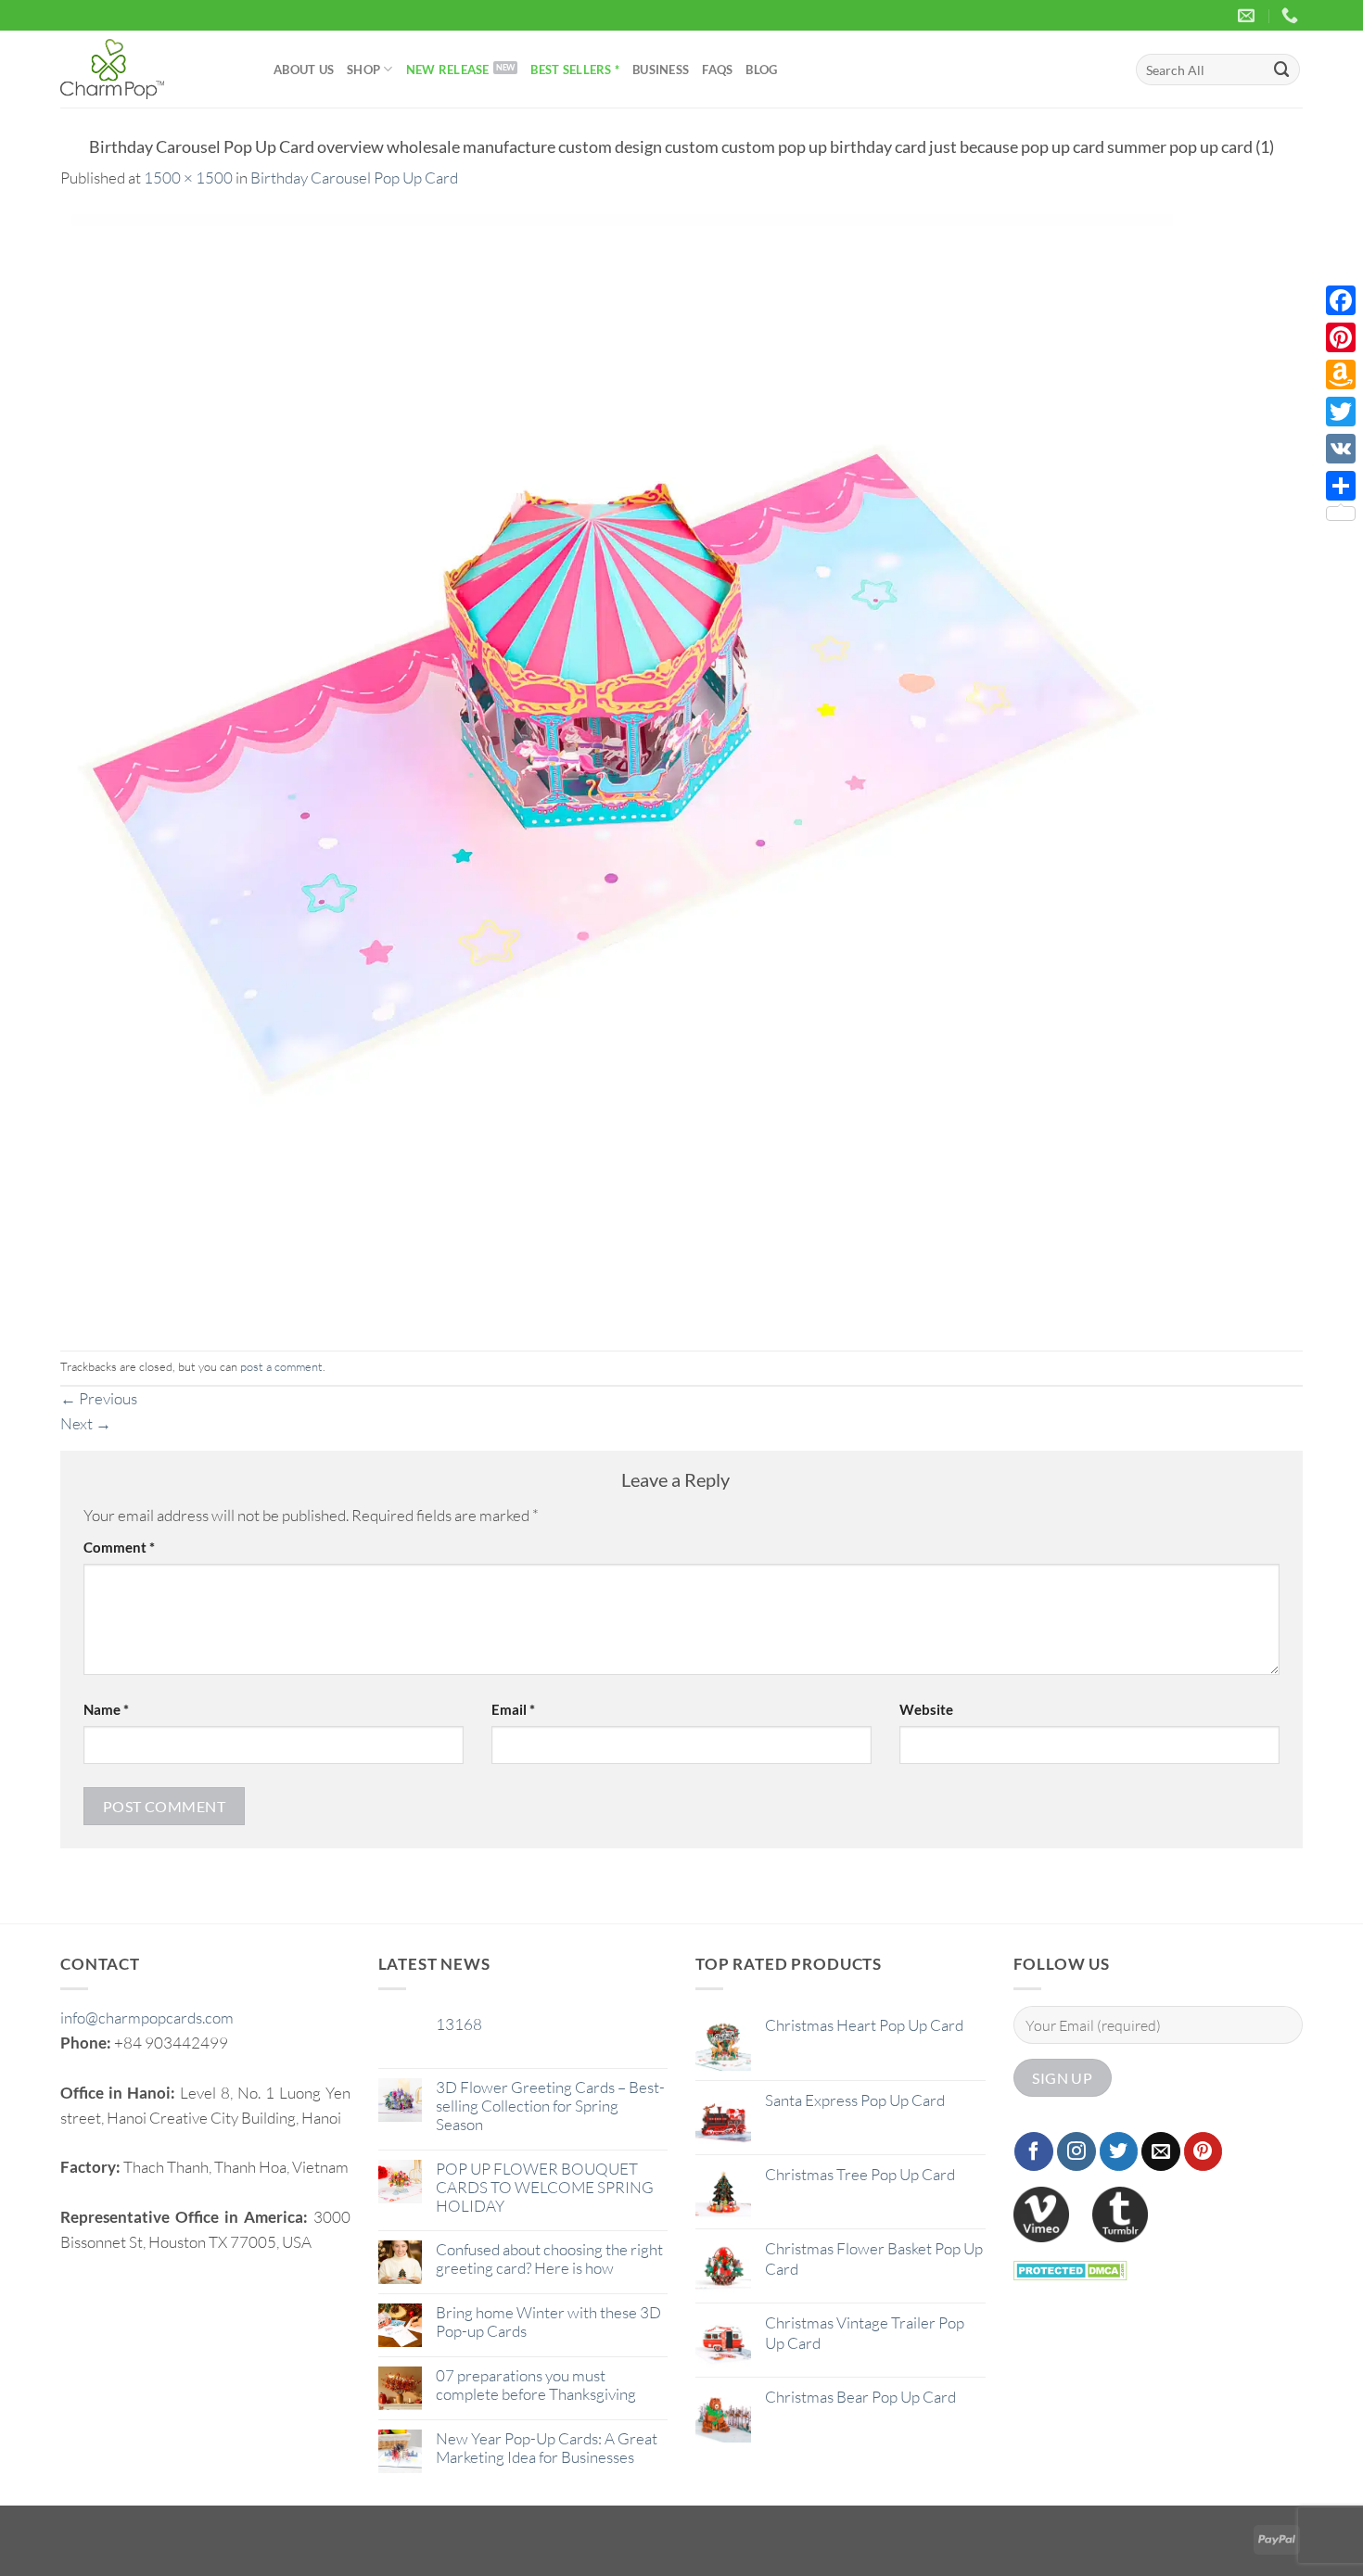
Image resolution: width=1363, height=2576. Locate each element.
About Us (304, 70)
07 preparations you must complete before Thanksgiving (536, 2385)
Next (86, 1423)
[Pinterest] (1341, 337)
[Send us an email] (1161, 2151)
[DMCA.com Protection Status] (1070, 2269)
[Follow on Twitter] (1119, 2151)
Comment (119, 1547)
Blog (761, 70)
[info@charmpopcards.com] (1248, 16)
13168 (459, 2024)
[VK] (1341, 449)
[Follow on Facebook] (1034, 2151)
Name (106, 1709)
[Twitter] (1341, 412)
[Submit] (1282, 69)
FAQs (717, 70)
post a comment (281, 1366)
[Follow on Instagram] (1076, 2151)
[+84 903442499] (1292, 16)
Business (661, 70)
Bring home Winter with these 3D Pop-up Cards (548, 2322)
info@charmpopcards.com (147, 2018)
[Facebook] (1341, 300)
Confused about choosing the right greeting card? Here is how (549, 2259)
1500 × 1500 (188, 178)
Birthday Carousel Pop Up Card (354, 178)
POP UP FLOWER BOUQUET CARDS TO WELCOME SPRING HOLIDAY (545, 2188)
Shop (363, 70)
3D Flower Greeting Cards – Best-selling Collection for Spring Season (550, 2106)
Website (926, 1709)
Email (513, 1709)
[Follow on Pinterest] (1204, 2151)
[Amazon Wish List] (1341, 374)
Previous (99, 1398)
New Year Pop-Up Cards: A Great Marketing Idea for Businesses (547, 2448)
